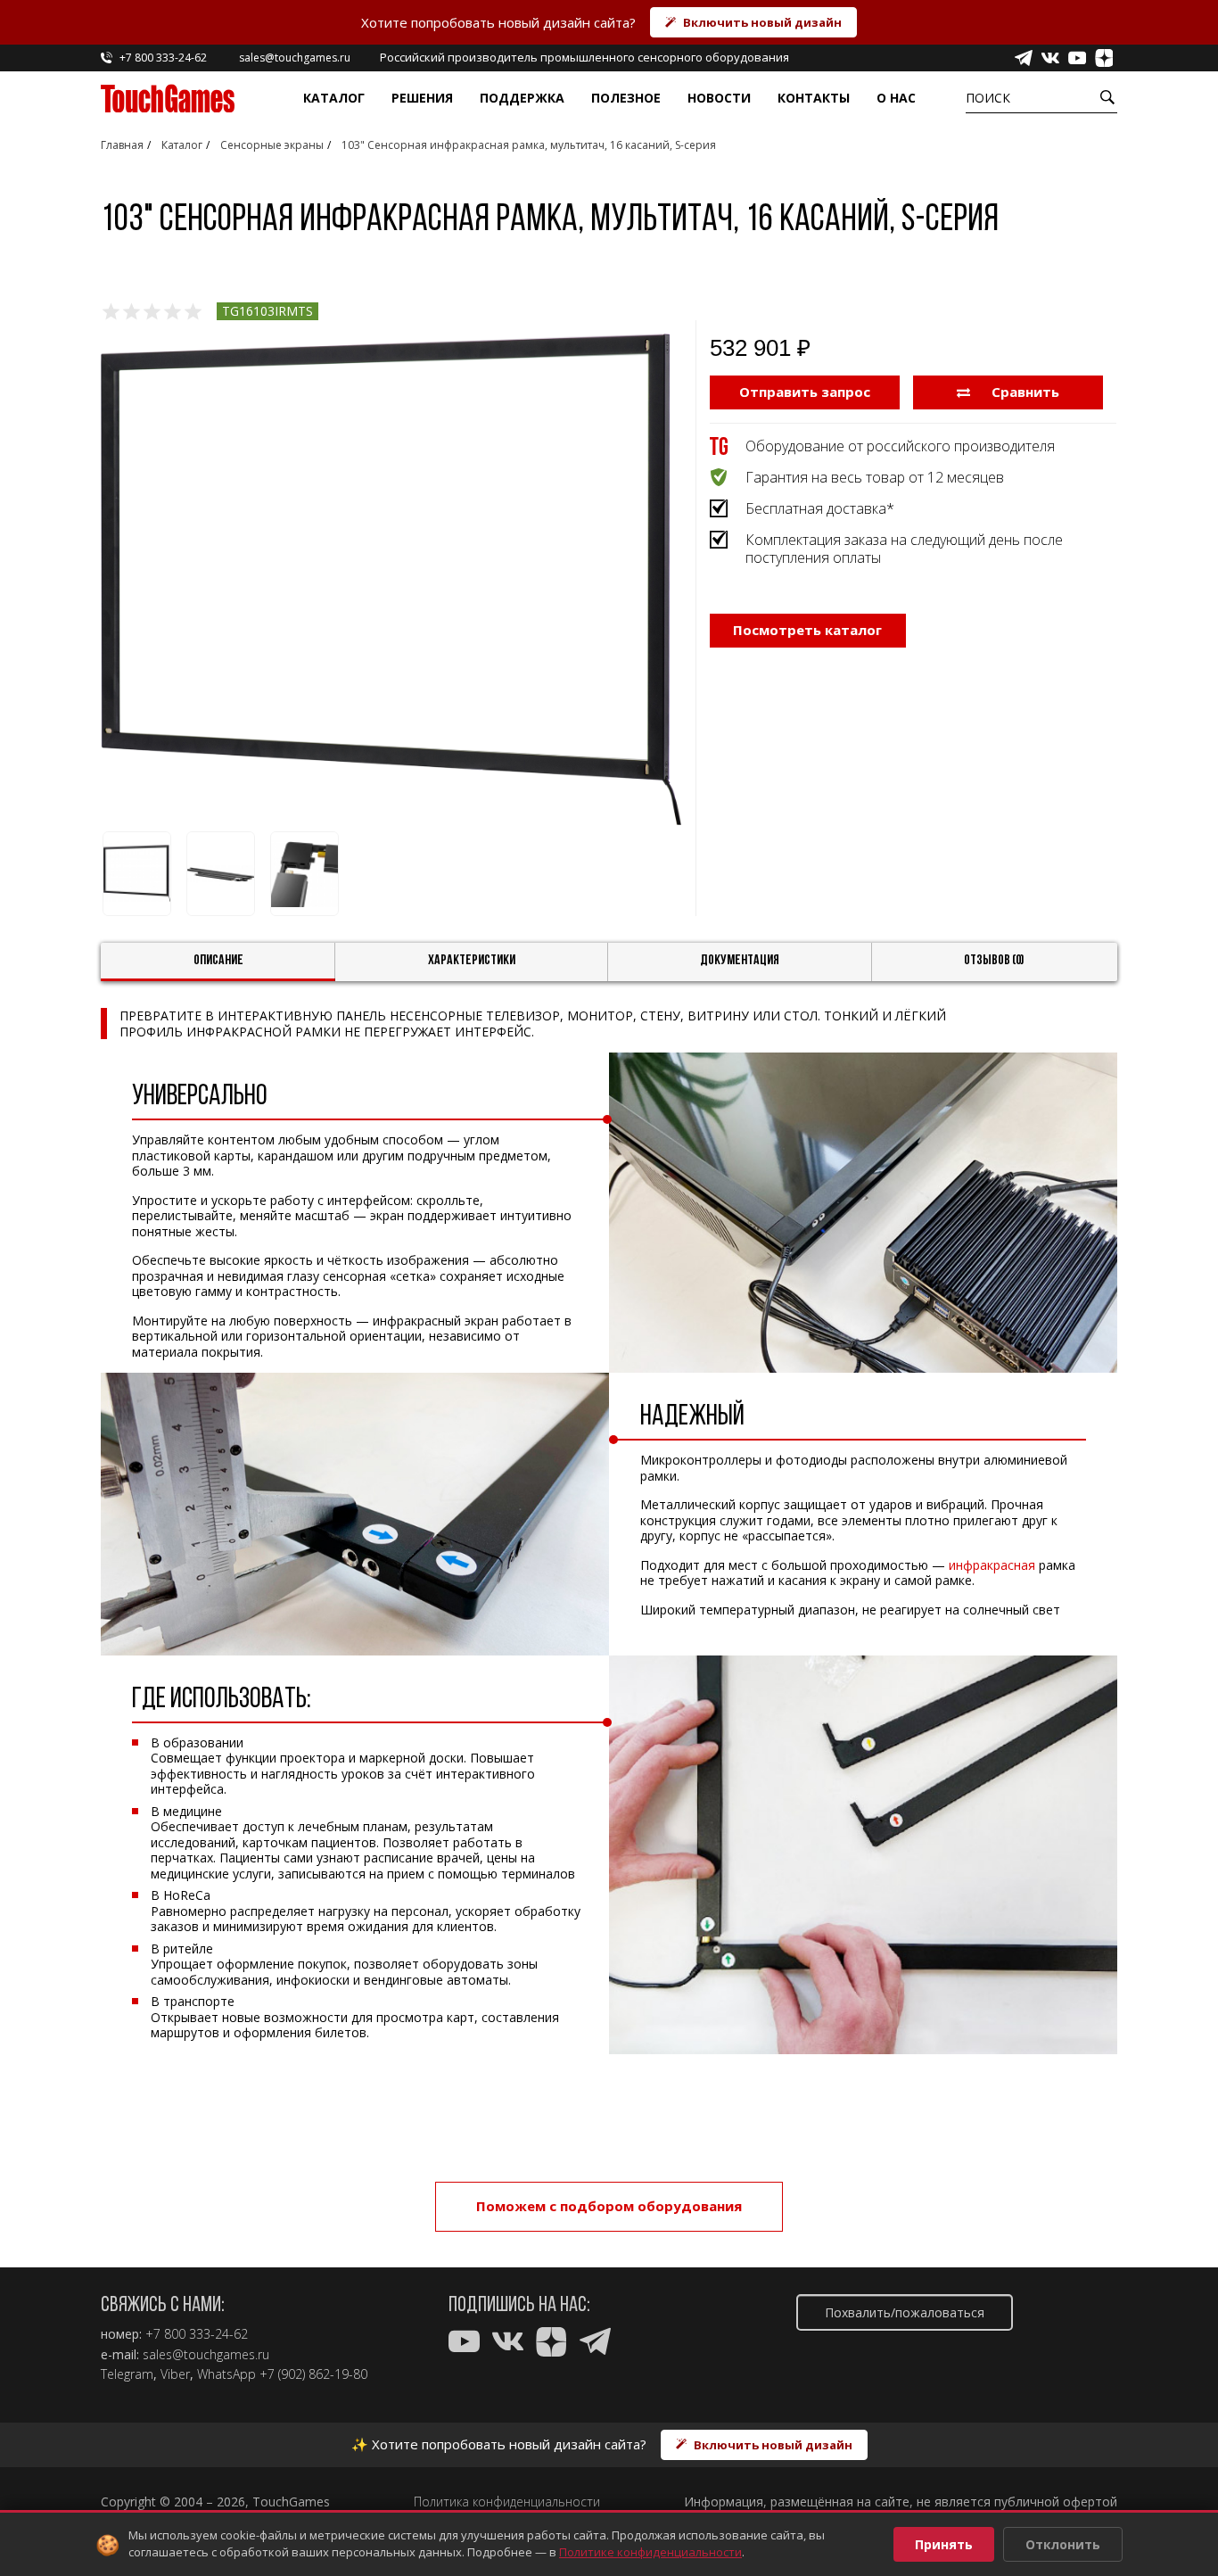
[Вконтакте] (1050, 58)
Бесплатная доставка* (820, 508)
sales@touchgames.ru (206, 2355)
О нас (896, 98)
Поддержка (522, 98)
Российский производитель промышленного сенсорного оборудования (584, 57)
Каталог (334, 98)
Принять (944, 2544)
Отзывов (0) (994, 961)
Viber (175, 2374)
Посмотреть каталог (807, 630)
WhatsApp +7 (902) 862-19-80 (282, 2374)
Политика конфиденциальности (507, 2502)
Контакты (814, 98)
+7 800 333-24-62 (197, 2334)
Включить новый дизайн (762, 22)
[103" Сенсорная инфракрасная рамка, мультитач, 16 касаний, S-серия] (391, 579)
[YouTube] (1077, 58)
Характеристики (472, 961)
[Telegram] (1024, 58)
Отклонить (1063, 2544)
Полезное (626, 98)
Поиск (988, 98)
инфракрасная (992, 1565)
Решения (422, 98)
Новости (719, 98)
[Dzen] (1104, 58)
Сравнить (1024, 392)
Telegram (127, 2374)
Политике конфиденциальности (650, 2552)
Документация (740, 961)
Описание (218, 961)
